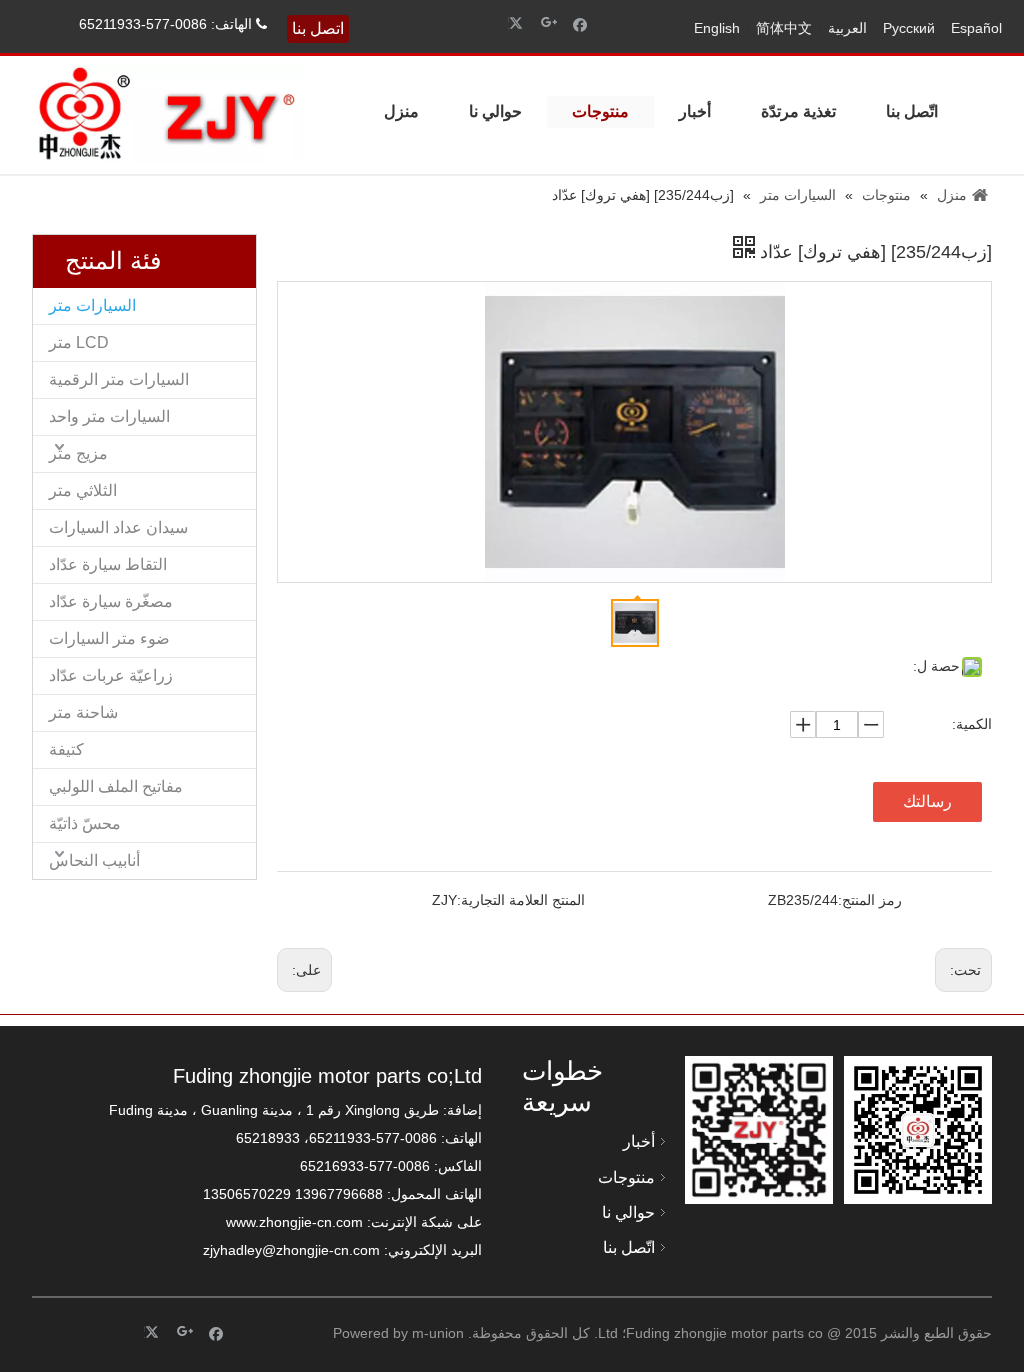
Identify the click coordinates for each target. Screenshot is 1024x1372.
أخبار (695, 111)
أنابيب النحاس (94, 860)
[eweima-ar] (759, 1130)
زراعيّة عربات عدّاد (111, 675)
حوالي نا (495, 111)
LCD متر (79, 342)
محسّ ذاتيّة (85, 823)
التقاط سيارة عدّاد (108, 564)
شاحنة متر (83, 712)
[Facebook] (580, 23)
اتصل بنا (318, 28)
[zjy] (918, 1130)
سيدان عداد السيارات (118, 527)
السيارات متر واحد (109, 416)
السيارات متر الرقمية (119, 379)
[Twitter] (518, 23)
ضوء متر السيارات (109, 638)
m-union (438, 1333)
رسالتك (927, 801)
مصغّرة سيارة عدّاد (111, 601)
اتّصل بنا (912, 111)
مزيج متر (78, 453)
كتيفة (66, 749)
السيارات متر (92, 305)
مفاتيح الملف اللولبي (116, 786)
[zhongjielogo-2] (167, 115)
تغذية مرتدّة (798, 111)
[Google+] (549, 23)
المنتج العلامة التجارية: (521, 900)
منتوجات (600, 111)
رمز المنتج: (870, 900)
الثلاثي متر (83, 490)
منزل (401, 111)
